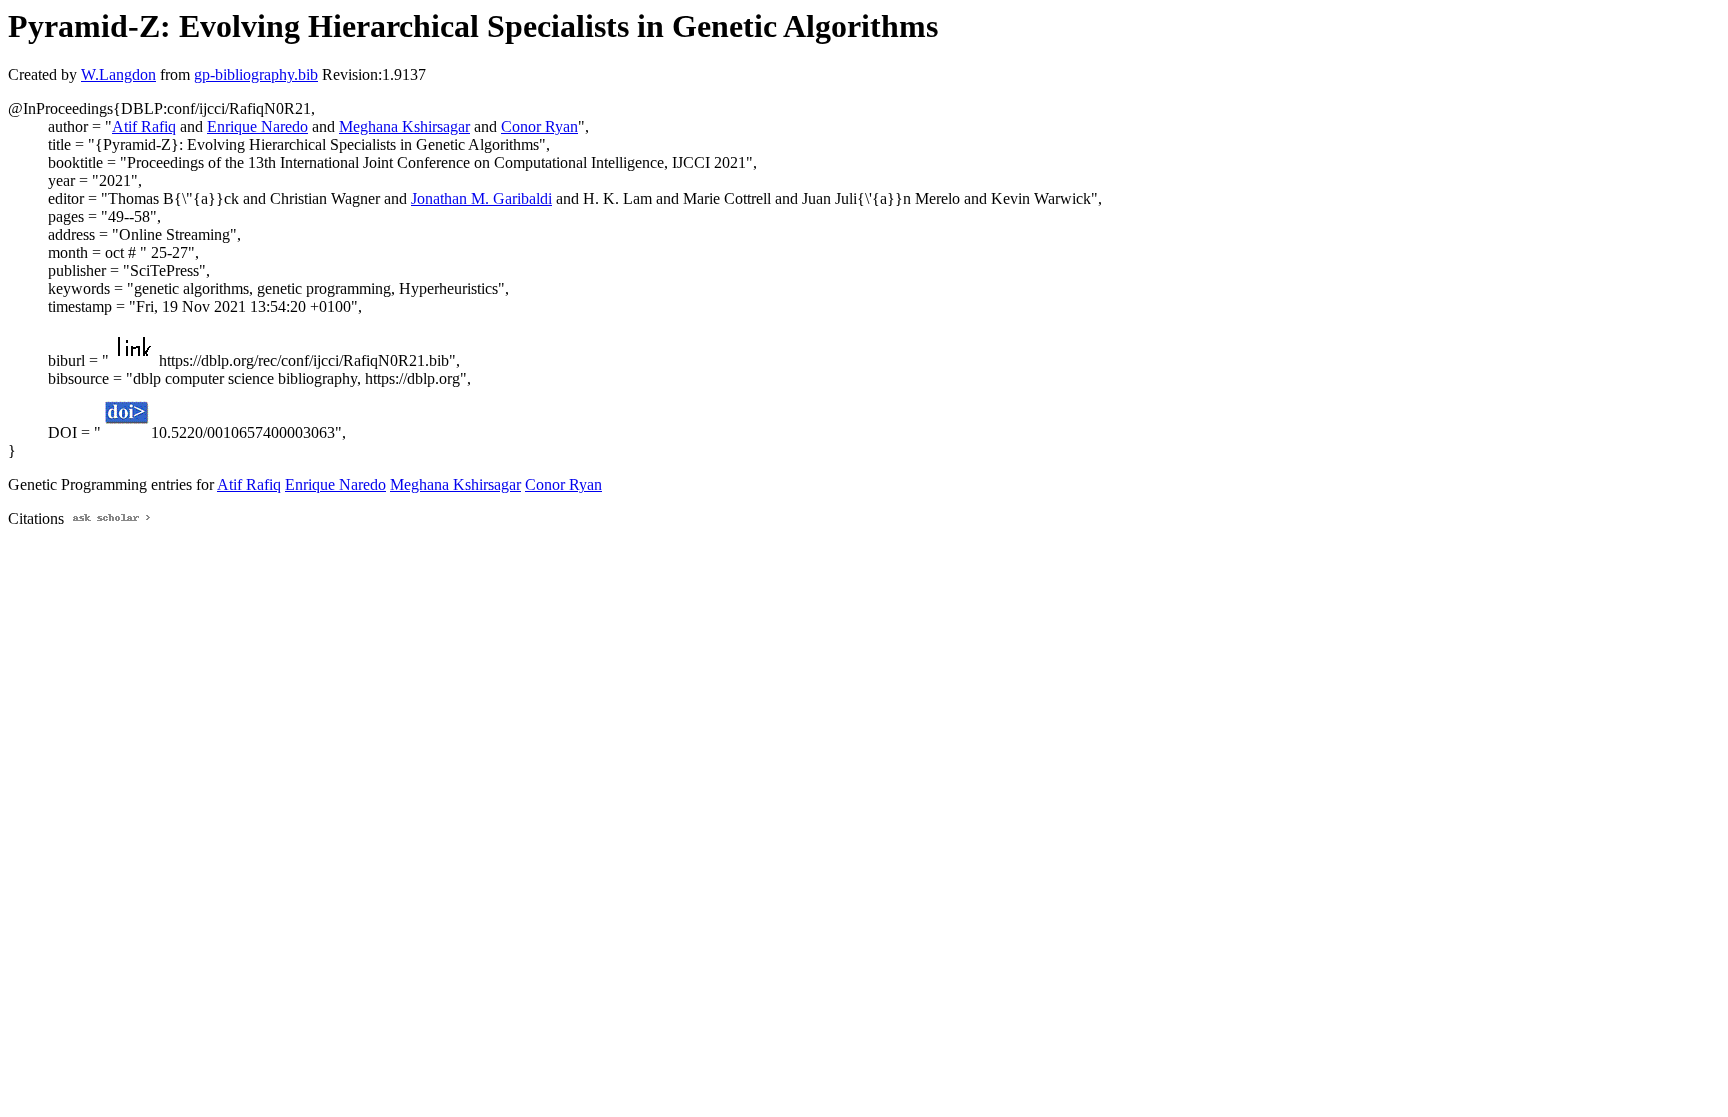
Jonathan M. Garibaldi (481, 198)
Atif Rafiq (144, 126)
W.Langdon (118, 74)
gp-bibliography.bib (256, 74)
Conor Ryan (539, 126)
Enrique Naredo (257, 126)
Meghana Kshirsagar (404, 126)
